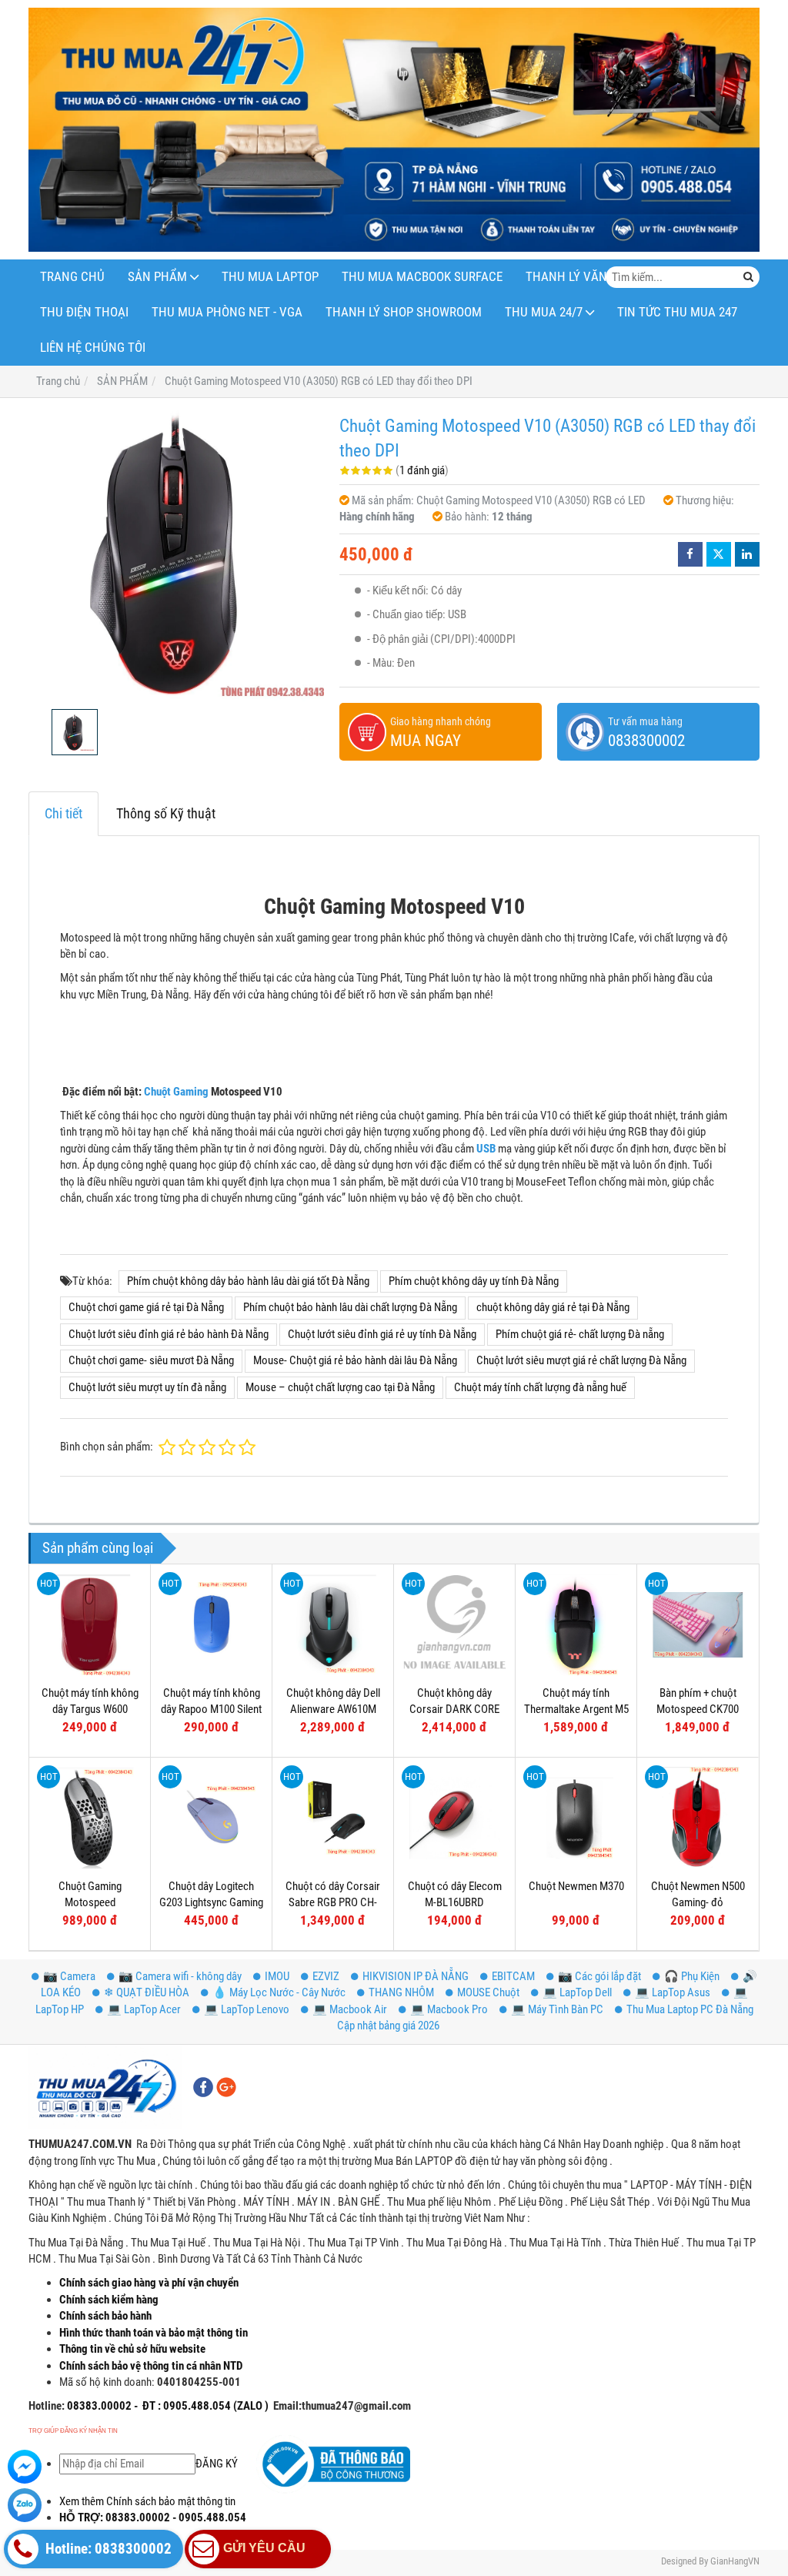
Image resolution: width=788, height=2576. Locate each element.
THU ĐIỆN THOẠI (84, 312)
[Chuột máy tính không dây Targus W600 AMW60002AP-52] (90, 1625)
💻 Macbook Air (350, 2009)
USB (486, 1149)
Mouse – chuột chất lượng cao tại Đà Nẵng (340, 1387)
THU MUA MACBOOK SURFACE (422, 277)
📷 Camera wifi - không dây (180, 1976)
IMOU (277, 1976)
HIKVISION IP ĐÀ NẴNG (416, 1976)
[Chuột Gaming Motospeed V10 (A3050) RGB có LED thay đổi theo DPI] (176, 554)
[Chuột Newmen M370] (576, 1818)
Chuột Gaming (176, 1092)
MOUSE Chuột (488, 1992)
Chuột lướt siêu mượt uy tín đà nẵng (147, 1387)
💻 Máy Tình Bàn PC (557, 2009)
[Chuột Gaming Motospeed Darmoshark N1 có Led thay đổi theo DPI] (90, 1818)
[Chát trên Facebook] (25, 2467)
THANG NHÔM (401, 1992)
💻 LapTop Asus (673, 1992)
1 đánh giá (422, 470)
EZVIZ (326, 1976)
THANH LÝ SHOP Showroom (404, 312)
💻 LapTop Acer (144, 2009)
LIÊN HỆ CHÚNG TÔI (93, 348)
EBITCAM (513, 1976)
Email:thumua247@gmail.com (342, 2406)
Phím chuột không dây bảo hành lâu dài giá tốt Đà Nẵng (248, 1281)
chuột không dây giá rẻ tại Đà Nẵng (553, 1307)
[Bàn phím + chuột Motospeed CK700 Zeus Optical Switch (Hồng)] (698, 1625)
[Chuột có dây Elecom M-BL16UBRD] (454, 1818)
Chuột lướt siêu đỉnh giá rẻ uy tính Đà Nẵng (382, 1334)
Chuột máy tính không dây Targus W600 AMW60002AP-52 (90, 1710)
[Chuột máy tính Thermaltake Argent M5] (576, 1625)
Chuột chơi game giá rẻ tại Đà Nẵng (146, 1307)
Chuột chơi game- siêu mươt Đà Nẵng (151, 1360)
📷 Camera (69, 1976)
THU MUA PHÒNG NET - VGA (227, 312)
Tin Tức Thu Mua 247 (677, 312)
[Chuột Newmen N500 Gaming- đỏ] (698, 1818)
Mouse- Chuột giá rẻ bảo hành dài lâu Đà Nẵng (355, 1360)
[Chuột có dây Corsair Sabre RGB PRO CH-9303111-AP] (333, 1818)
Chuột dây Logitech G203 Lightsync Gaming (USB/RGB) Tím (211, 1903)
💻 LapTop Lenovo (247, 2009)
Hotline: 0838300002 (107, 2549)
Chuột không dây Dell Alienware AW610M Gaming (333, 1710)
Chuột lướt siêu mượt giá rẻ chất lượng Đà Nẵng (581, 1360)
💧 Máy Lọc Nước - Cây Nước (279, 1992)
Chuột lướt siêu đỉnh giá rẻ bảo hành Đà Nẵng (169, 1334)
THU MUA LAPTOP (270, 277)
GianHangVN (735, 2561)
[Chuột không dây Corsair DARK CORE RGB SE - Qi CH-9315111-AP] (454, 1625)
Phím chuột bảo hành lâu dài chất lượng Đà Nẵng (350, 1307)
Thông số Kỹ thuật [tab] (166, 813)
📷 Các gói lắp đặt (599, 1976)
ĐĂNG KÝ (217, 2464)
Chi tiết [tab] (63, 813)
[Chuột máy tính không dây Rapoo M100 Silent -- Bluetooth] (211, 1625)
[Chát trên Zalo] (25, 2505)
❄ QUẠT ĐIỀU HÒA (147, 1992)
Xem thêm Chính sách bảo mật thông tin (147, 2501)
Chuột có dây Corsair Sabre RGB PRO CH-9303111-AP (333, 1903)
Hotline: (47, 2406)
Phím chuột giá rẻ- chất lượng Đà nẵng (580, 1334)
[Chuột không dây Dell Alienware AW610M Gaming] (333, 1625)
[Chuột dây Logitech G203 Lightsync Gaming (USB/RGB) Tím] (211, 1818)
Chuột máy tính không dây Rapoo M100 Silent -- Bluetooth (211, 1710)
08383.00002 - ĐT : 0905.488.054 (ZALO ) (167, 2406)
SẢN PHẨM (157, 277)
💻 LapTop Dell (577, 1992)
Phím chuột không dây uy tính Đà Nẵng (474, 1281)
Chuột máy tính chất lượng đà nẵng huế (540, 1387)
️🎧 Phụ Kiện (692, 1976)
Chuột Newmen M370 (576, 1886)
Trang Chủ (72, 277)
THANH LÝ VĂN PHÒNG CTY (600, 277)
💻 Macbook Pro (449, 2009)
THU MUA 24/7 (544, 312)
